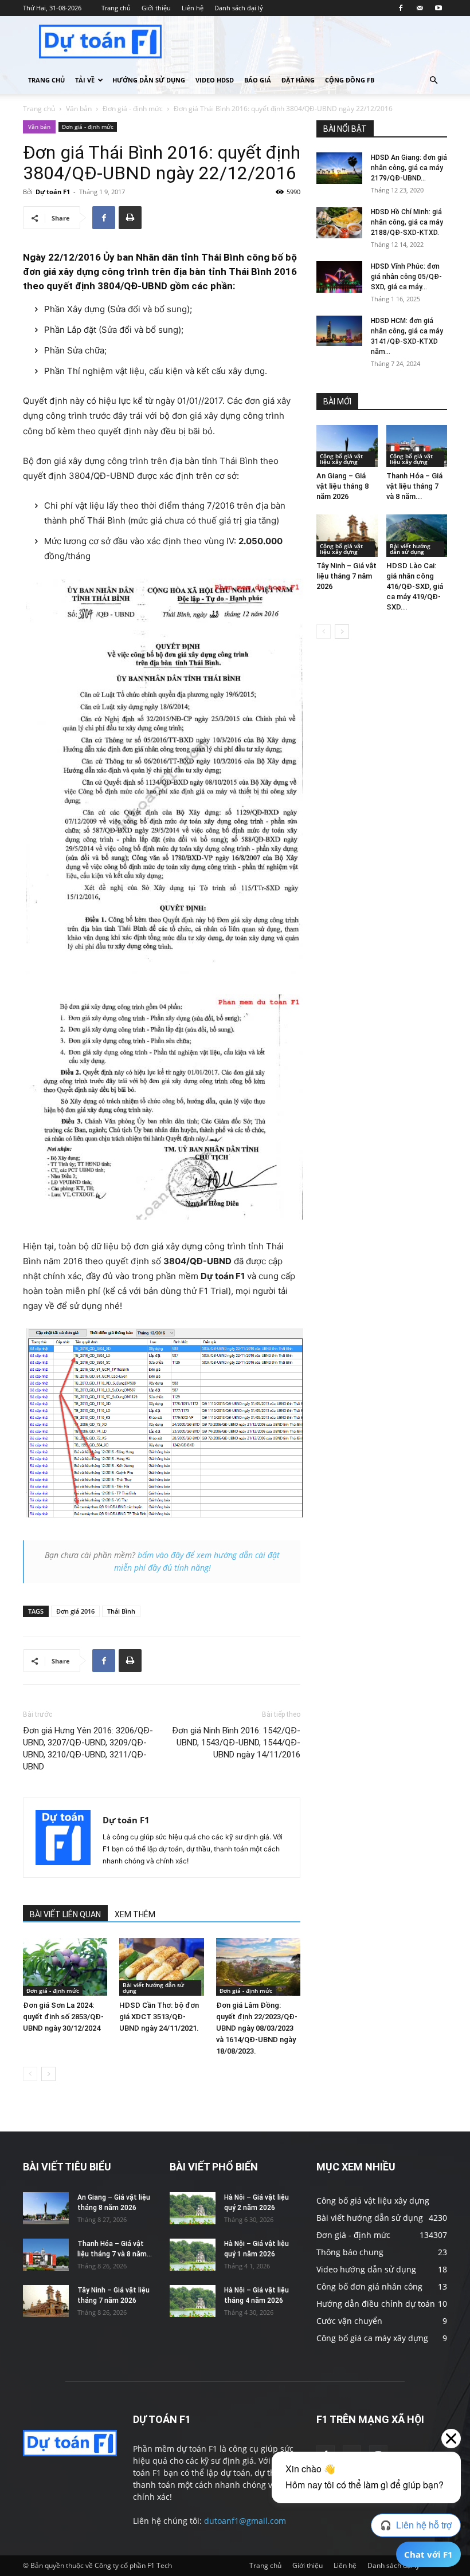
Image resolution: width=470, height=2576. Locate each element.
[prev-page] (30, 2074)
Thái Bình (121, 1611)
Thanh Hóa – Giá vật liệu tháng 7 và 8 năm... (414, 486)
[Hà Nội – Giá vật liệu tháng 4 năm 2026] (193, 2301)
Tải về (85, 80)
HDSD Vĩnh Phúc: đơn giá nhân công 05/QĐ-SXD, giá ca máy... (406, 277)
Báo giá (258, 80)
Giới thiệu (156, 8)
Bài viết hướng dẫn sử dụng (153, 1988)
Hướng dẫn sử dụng (149, 80)
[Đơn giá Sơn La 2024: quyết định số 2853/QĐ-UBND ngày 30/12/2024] (65, 1967)
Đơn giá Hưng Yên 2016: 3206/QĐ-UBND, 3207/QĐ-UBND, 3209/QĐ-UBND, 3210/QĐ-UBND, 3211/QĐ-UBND (88, 1749)
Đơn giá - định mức (133, 109)
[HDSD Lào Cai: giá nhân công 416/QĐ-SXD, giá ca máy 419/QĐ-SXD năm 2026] (417, 535)
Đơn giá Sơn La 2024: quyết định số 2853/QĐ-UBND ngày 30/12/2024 (63, 2017)
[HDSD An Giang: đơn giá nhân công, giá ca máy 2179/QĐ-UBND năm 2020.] (339, 168)
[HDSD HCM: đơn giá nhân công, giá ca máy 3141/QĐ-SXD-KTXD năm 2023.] (339, 331)
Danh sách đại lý (239, 8)
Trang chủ (116, 8)
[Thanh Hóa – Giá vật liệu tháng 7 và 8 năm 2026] (417, 446)
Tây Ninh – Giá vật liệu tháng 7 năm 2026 (346, 576)
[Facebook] (401, 8)
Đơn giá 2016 (75, 1611)
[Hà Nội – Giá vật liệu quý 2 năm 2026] (193, 2208)
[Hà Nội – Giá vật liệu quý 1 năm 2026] (193, 2254)
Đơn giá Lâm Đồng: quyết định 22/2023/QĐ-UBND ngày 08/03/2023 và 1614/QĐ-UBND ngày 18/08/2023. (257, 2028)
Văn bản (79, 109)
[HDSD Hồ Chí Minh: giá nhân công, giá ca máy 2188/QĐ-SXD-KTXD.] (339, 223)
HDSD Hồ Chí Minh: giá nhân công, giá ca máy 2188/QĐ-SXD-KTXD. (407, 222)
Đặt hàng (298, 80)
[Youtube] (438, 8)
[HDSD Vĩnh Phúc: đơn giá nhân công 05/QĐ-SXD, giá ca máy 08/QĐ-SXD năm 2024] (339, 277)
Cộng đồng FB (350, 80)
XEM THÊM (135, 1914)
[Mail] (420, 8)
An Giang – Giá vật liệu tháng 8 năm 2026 (342, 486)
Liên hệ (193, 8)
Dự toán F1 (53, 192)
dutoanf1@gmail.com (245, 2521)
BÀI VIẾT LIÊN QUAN (65, 1914)
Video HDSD (215, 80)
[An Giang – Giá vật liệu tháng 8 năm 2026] (347, 446)
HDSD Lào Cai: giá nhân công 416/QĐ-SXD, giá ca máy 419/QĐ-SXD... (415, 586)
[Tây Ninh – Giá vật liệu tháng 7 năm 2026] (347, 535)
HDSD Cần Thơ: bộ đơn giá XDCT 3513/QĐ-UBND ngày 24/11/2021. (159, 2017)
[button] (433, 80)
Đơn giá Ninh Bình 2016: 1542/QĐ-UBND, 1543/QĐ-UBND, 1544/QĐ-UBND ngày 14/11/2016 (236, 1743)
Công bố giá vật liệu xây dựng (341, 459)
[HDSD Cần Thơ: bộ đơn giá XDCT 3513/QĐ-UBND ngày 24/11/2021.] (161, 1967)
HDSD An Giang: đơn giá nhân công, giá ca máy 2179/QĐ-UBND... (409, 168)
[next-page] (48, 2074)
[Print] (130, 218)
